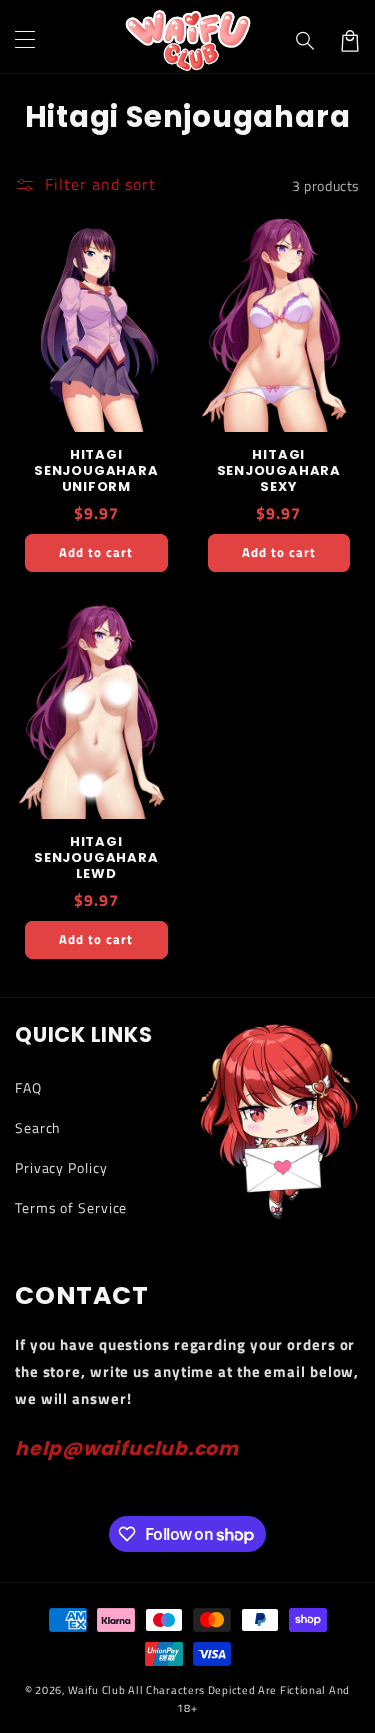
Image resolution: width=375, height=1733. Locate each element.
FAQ (28, 1087)
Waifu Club (97, 1690)
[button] (306, 41)
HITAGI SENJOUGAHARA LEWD (96, 858)
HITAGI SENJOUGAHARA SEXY (279, 471)
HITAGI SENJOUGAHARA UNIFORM (96, 471)
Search (38, 1127)
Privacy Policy (61, 1167)
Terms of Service (71, 1207)
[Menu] (25, 41)
